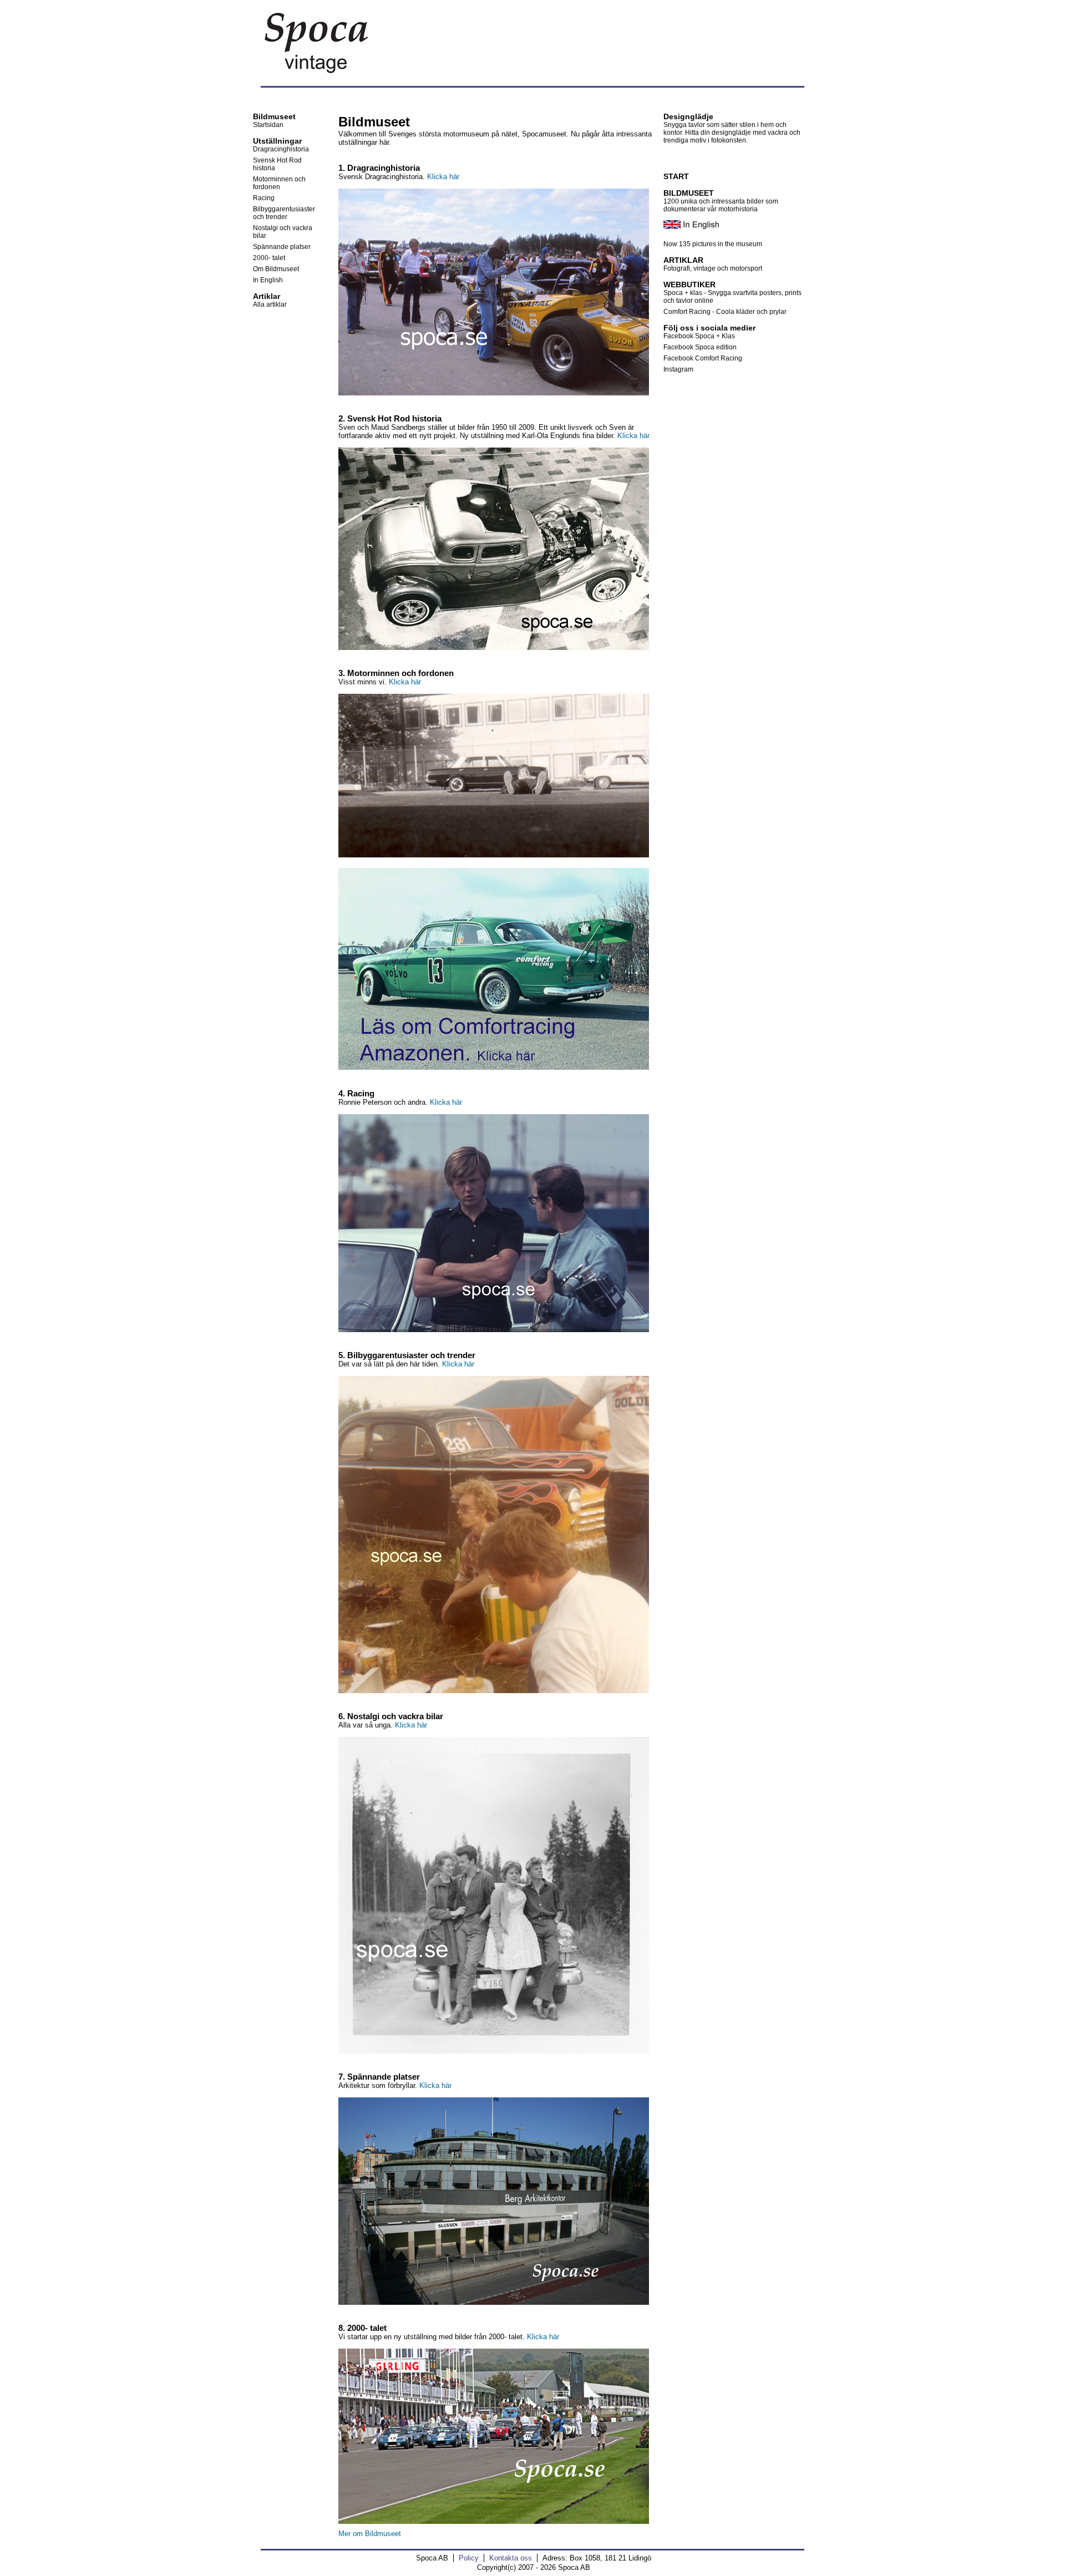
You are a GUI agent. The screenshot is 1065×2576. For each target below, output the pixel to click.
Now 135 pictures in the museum (713, 244)
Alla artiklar (270, 304)
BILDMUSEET (689, 193)
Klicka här (443, 177)
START (676, 176)
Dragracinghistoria (281, 149)
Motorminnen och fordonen (279, 183)
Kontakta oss (511, 2558)
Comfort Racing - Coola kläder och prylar (725, 312)
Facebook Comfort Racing (703, 358)
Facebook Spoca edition (700, 347)
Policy (469, 2558)
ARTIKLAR (683, 260)
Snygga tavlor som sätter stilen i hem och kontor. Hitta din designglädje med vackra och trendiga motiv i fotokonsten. (732, 133)
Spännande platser (282, 247)
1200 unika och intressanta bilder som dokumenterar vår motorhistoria (721, 205)
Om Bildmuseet (276, 269)
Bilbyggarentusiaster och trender (284, 213)
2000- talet (269, 258)
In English (268, 280)
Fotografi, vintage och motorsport (713, 268)
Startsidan (268, 125)
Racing (264, 198)
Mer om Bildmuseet (370, 2534)
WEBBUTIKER (689, 284)
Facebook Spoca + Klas (699, 336)
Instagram (678, 369)
